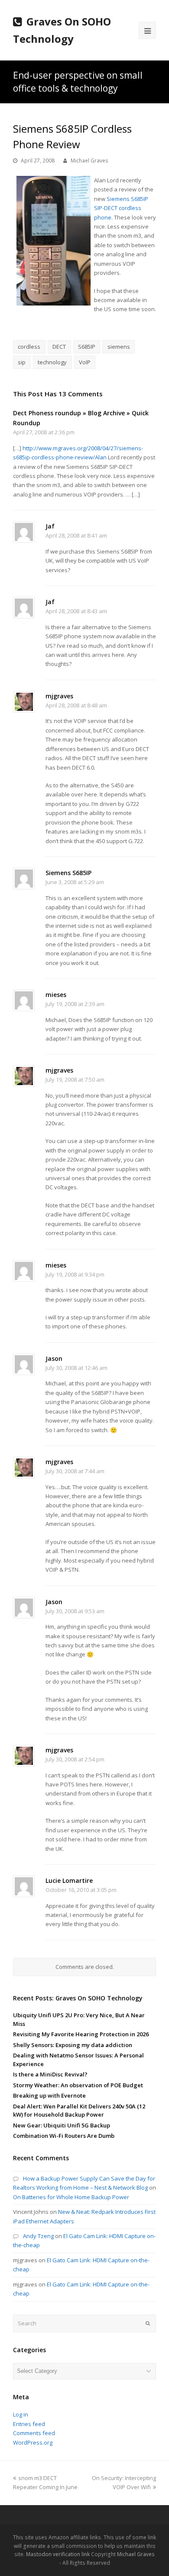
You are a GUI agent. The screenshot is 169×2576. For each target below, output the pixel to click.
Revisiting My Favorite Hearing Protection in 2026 (81, 2034)
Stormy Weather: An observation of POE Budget (78, 2085)
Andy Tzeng (38, 2236)
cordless (29, 347)
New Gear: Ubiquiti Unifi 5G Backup (62, 2125)
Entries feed (29, 2424)
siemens (119, 347)
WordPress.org (33, 2442)
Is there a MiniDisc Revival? (50, 2074)
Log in (21, 2414)
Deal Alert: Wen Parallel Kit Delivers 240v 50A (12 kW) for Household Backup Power (79, 2111)
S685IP (87, 347)
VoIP (85, 362)
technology (52, 362)
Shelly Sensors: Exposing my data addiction (73, 2045)
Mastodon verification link (58, 2554)
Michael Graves (89, 161)
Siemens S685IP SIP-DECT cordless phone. (121, 208)
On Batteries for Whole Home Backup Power (71, 2197)
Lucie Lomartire (69, 1880)
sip (22, 362)
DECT (59, 347)
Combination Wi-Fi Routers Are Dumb (64, 2136)
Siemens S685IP (68, 873)
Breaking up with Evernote (49, 2095)
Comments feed (34, 2433)
